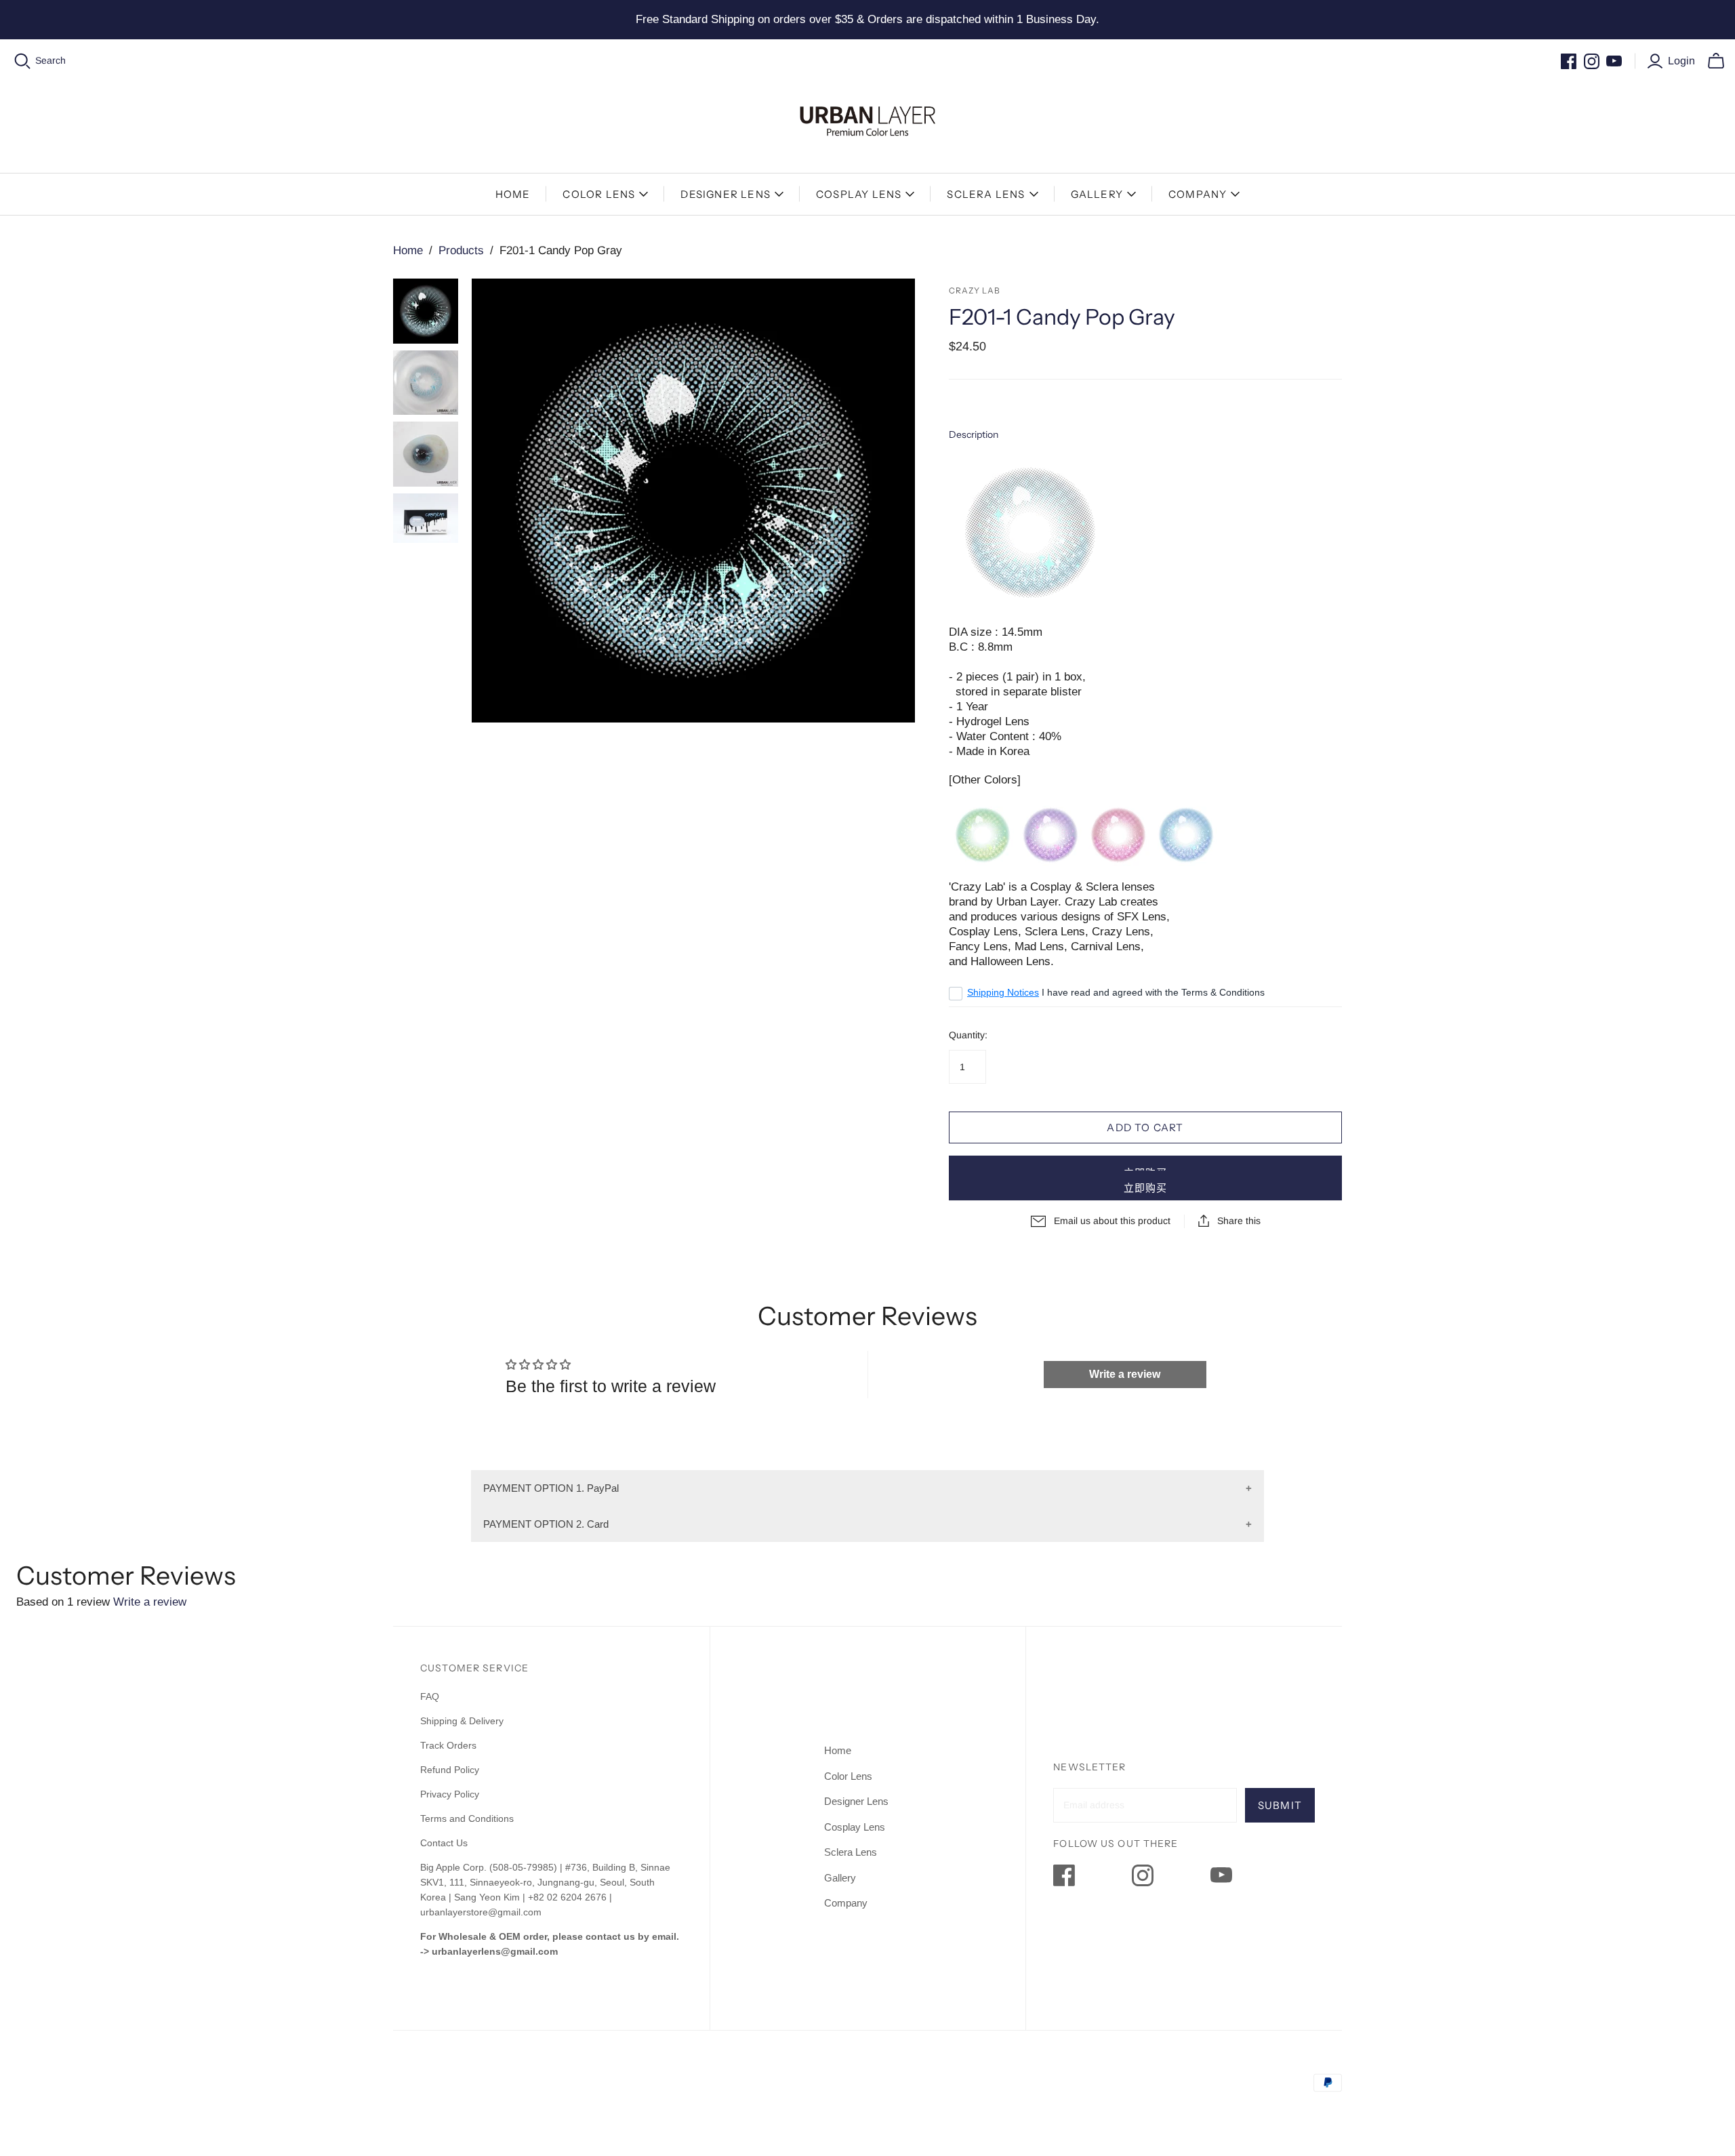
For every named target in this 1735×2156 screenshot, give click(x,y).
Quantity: (968, 1035)
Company (1198, 194)
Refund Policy (451, 1770)
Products (461, 250)
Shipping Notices (1003, 992)
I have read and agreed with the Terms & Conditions (1116, 992)
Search (50, 60)
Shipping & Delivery (462, 1721)
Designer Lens (726, 194)
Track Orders (448, 1745)
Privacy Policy (450, 1794)
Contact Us (444, 1843)
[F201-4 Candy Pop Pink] (1118, 839)
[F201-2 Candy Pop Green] (983, 839)
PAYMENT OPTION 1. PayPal (551, 1488)
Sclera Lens (986, 194)
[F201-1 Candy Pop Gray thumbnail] (426, 311)
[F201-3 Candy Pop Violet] (1050, 839)
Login (1681, 61)
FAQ (430, 1696)
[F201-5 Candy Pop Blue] (1186, 839)
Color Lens (599, 194)
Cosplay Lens (859, 194)
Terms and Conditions (467, 1818)
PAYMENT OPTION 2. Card (546, 1524)
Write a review (1125, 1374)
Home (513, 194)
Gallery (1097, 194)
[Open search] (23, 61)
